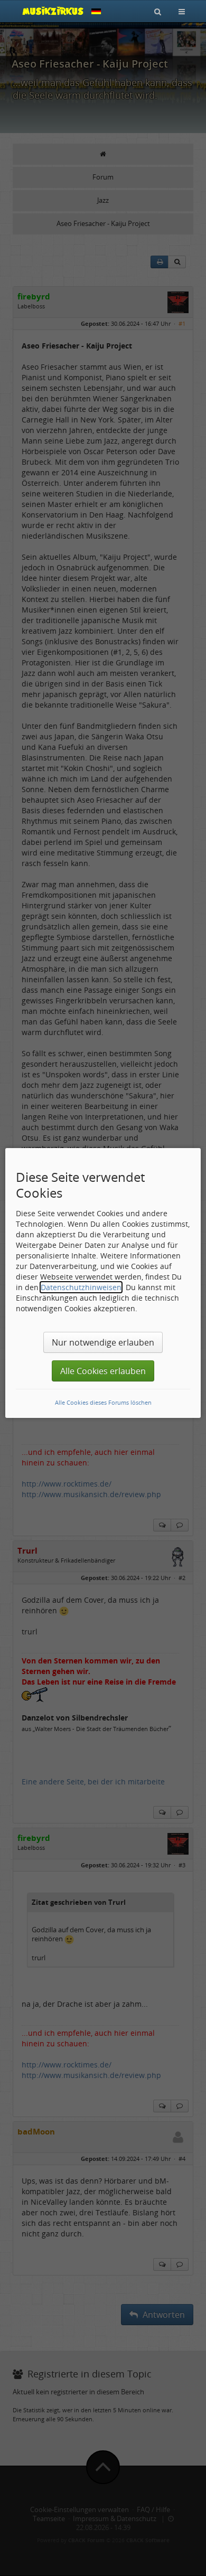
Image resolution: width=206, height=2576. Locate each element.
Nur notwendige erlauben (103, 1342)
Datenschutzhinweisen (81, 1287)
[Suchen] (158, 11)
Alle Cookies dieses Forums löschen (103, 1402)
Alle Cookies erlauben (103, 1371)
